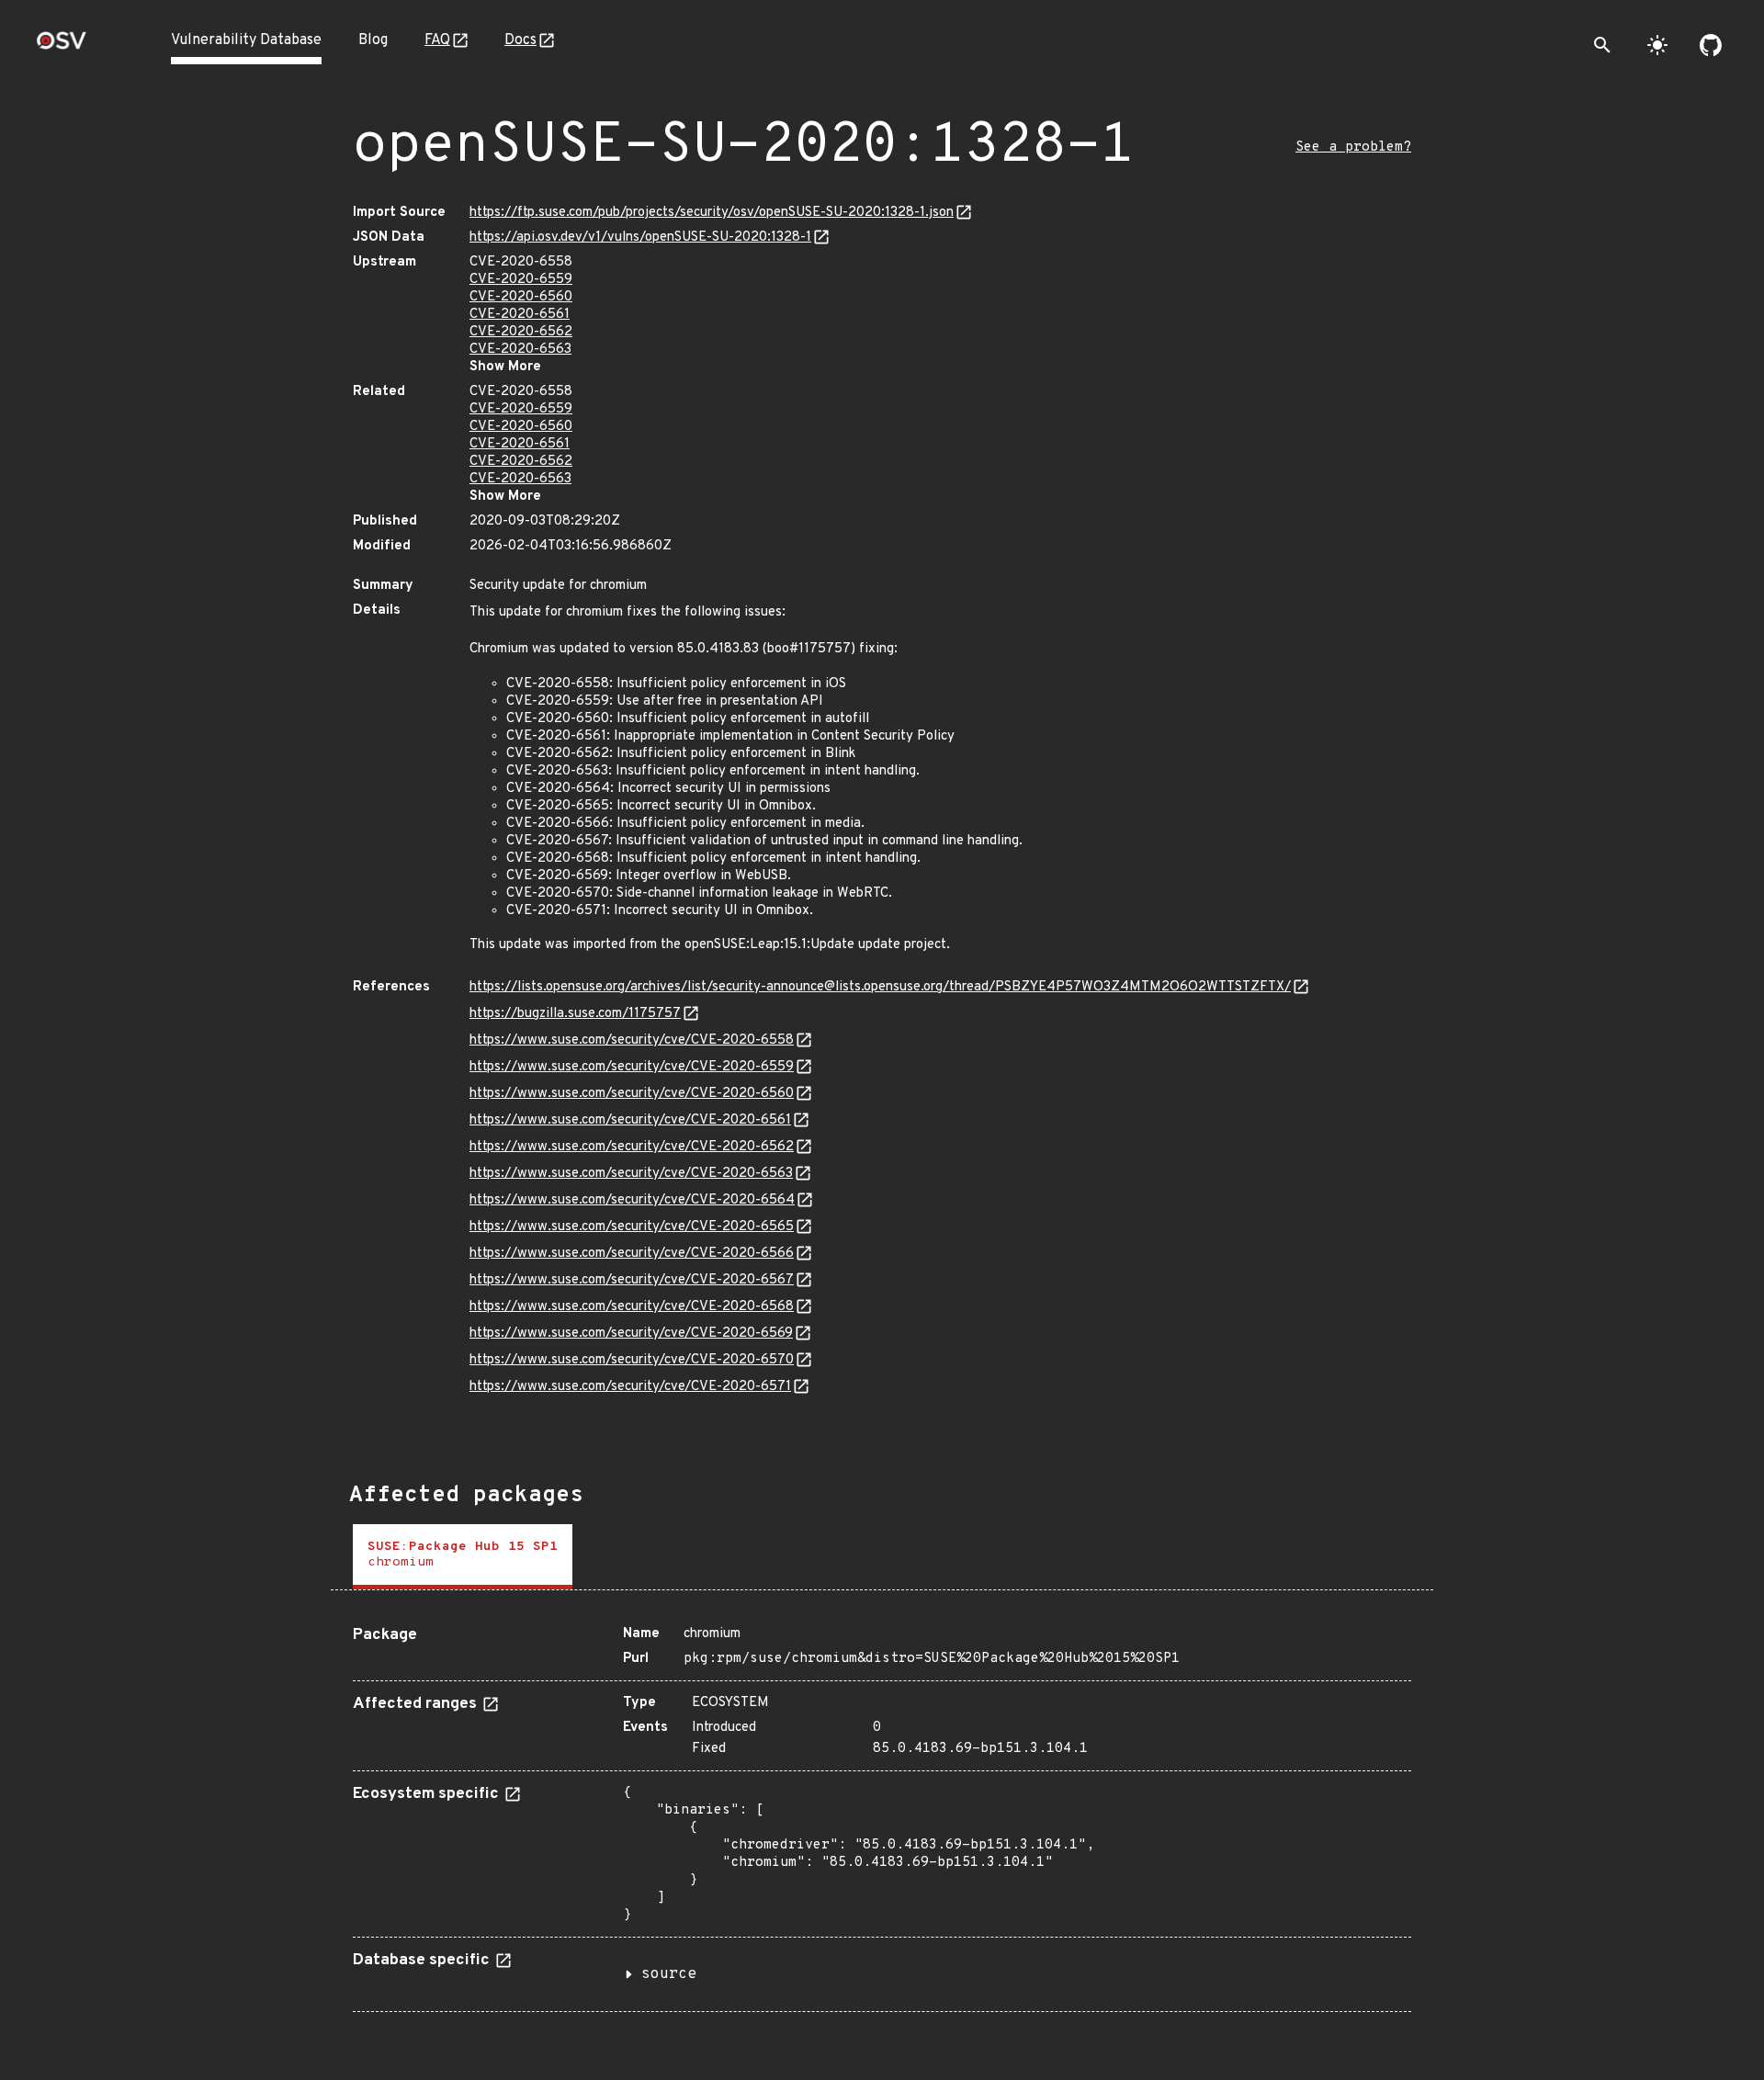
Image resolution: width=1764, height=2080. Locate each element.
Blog (373, 40)
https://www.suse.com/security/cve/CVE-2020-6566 (632, 1254)
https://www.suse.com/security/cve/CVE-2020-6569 (631, 1334)
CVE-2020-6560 (521, 297)
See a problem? (1353, 147)
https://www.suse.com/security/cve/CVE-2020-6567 (632, 1280)
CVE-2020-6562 (521, 332)
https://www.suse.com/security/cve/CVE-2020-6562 (632, 1147)
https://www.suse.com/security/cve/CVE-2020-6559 (632, 1067)
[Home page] (62, 46)
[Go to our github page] (1711, 45)
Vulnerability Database (246, 40)
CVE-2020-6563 (520, 350)
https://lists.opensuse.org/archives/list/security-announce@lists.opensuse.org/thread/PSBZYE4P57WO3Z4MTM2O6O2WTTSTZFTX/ (880, 987)
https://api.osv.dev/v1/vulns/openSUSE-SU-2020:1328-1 (640, 237)
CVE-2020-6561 (520, 315)
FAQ (437, 40)
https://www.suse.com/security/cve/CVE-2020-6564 (632, 1200)
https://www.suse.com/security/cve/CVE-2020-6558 (632, 1040)
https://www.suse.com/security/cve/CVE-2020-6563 (631, 1174)
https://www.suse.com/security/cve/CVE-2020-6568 (632, 1307)
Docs (520, 40)
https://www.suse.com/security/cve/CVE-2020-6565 (632, 1227)
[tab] (463, 1557)
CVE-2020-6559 (521, 280)
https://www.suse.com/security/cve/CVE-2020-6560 (632, 1094)
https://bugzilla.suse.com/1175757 (575, 1014)
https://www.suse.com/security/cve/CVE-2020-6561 (630, 1120)
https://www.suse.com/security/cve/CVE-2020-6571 (630, 1387)
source (669, 1974)
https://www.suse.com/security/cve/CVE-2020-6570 (632, 1360)
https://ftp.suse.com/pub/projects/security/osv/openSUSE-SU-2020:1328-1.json (712, 213)
